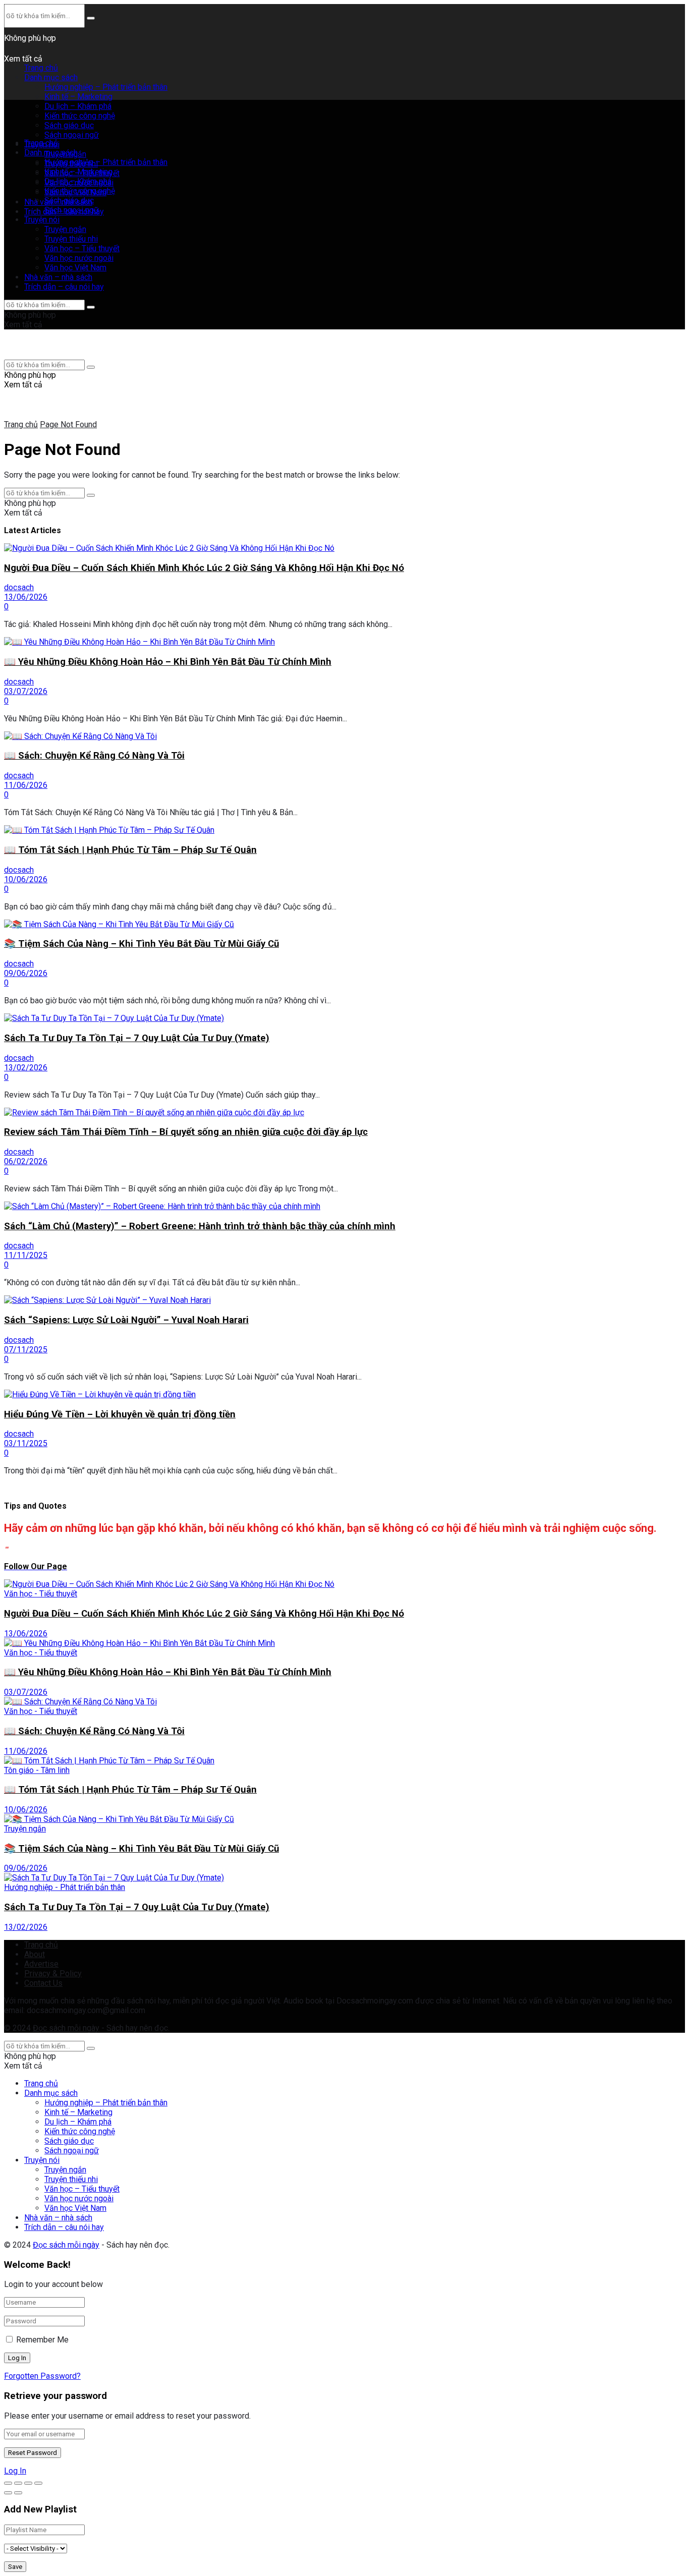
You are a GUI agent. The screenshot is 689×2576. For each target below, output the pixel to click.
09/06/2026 (26, 973)
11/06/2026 (26, 785)
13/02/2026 (26, 1068)
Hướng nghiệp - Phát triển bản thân (65, 1887)
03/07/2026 (26, 691)
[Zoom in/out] (38, 2483)
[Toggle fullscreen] (28, 2483)
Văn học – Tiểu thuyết (82, 248)
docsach (19, 587)
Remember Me (42, 2340)
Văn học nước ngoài (79, 258)
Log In (15, 2471)
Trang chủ (41, 68)
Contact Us (43, 1983)
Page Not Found (68, 424)
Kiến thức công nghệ (80, 191)
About (35, 1954)
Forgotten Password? (42, 2376)
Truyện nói (42, 220)
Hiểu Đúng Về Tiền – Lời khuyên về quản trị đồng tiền (120, 1414)
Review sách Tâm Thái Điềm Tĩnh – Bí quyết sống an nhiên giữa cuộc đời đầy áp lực (186, 1132)
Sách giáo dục (69, 201)
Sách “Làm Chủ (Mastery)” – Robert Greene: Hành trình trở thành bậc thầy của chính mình (200, 1226)
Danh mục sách (51, 77)
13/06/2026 (26, 597)
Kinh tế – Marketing (78, 97)
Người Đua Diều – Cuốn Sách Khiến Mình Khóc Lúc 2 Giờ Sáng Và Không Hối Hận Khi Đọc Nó (204, 568)
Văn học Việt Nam (75, 268)
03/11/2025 (26, 1443)
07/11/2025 (26, 1350)
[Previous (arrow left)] (8, 2493)
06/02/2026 (26, 1161)
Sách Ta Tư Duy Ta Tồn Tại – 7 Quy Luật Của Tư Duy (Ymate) (137, 1038)
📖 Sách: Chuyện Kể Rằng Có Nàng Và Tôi (94, 756)
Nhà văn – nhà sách (58, 277)
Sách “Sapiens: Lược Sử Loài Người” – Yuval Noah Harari (126, 1320)
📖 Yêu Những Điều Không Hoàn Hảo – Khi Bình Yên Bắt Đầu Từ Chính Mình (168, 662)
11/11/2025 (26, 1255)
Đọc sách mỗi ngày (66, 2028)
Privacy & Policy (53, 1973)
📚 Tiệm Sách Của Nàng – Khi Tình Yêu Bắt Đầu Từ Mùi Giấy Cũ (141, 944)
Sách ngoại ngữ (72, 135)
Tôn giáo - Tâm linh (37, 1770)
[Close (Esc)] (8, 2483)
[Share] (18, 2483)
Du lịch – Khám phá (78, 181)
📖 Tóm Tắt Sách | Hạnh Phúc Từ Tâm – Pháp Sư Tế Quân (130, 850)
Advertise (41, 1964)
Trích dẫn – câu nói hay (64, 287)
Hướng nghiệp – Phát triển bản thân (106, 87)
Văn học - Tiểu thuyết (41, 1594)
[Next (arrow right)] (18, 2493)
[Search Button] (91, 18)
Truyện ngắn (65, 229)
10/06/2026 (26, 879)
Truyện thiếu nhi (71, 239)
